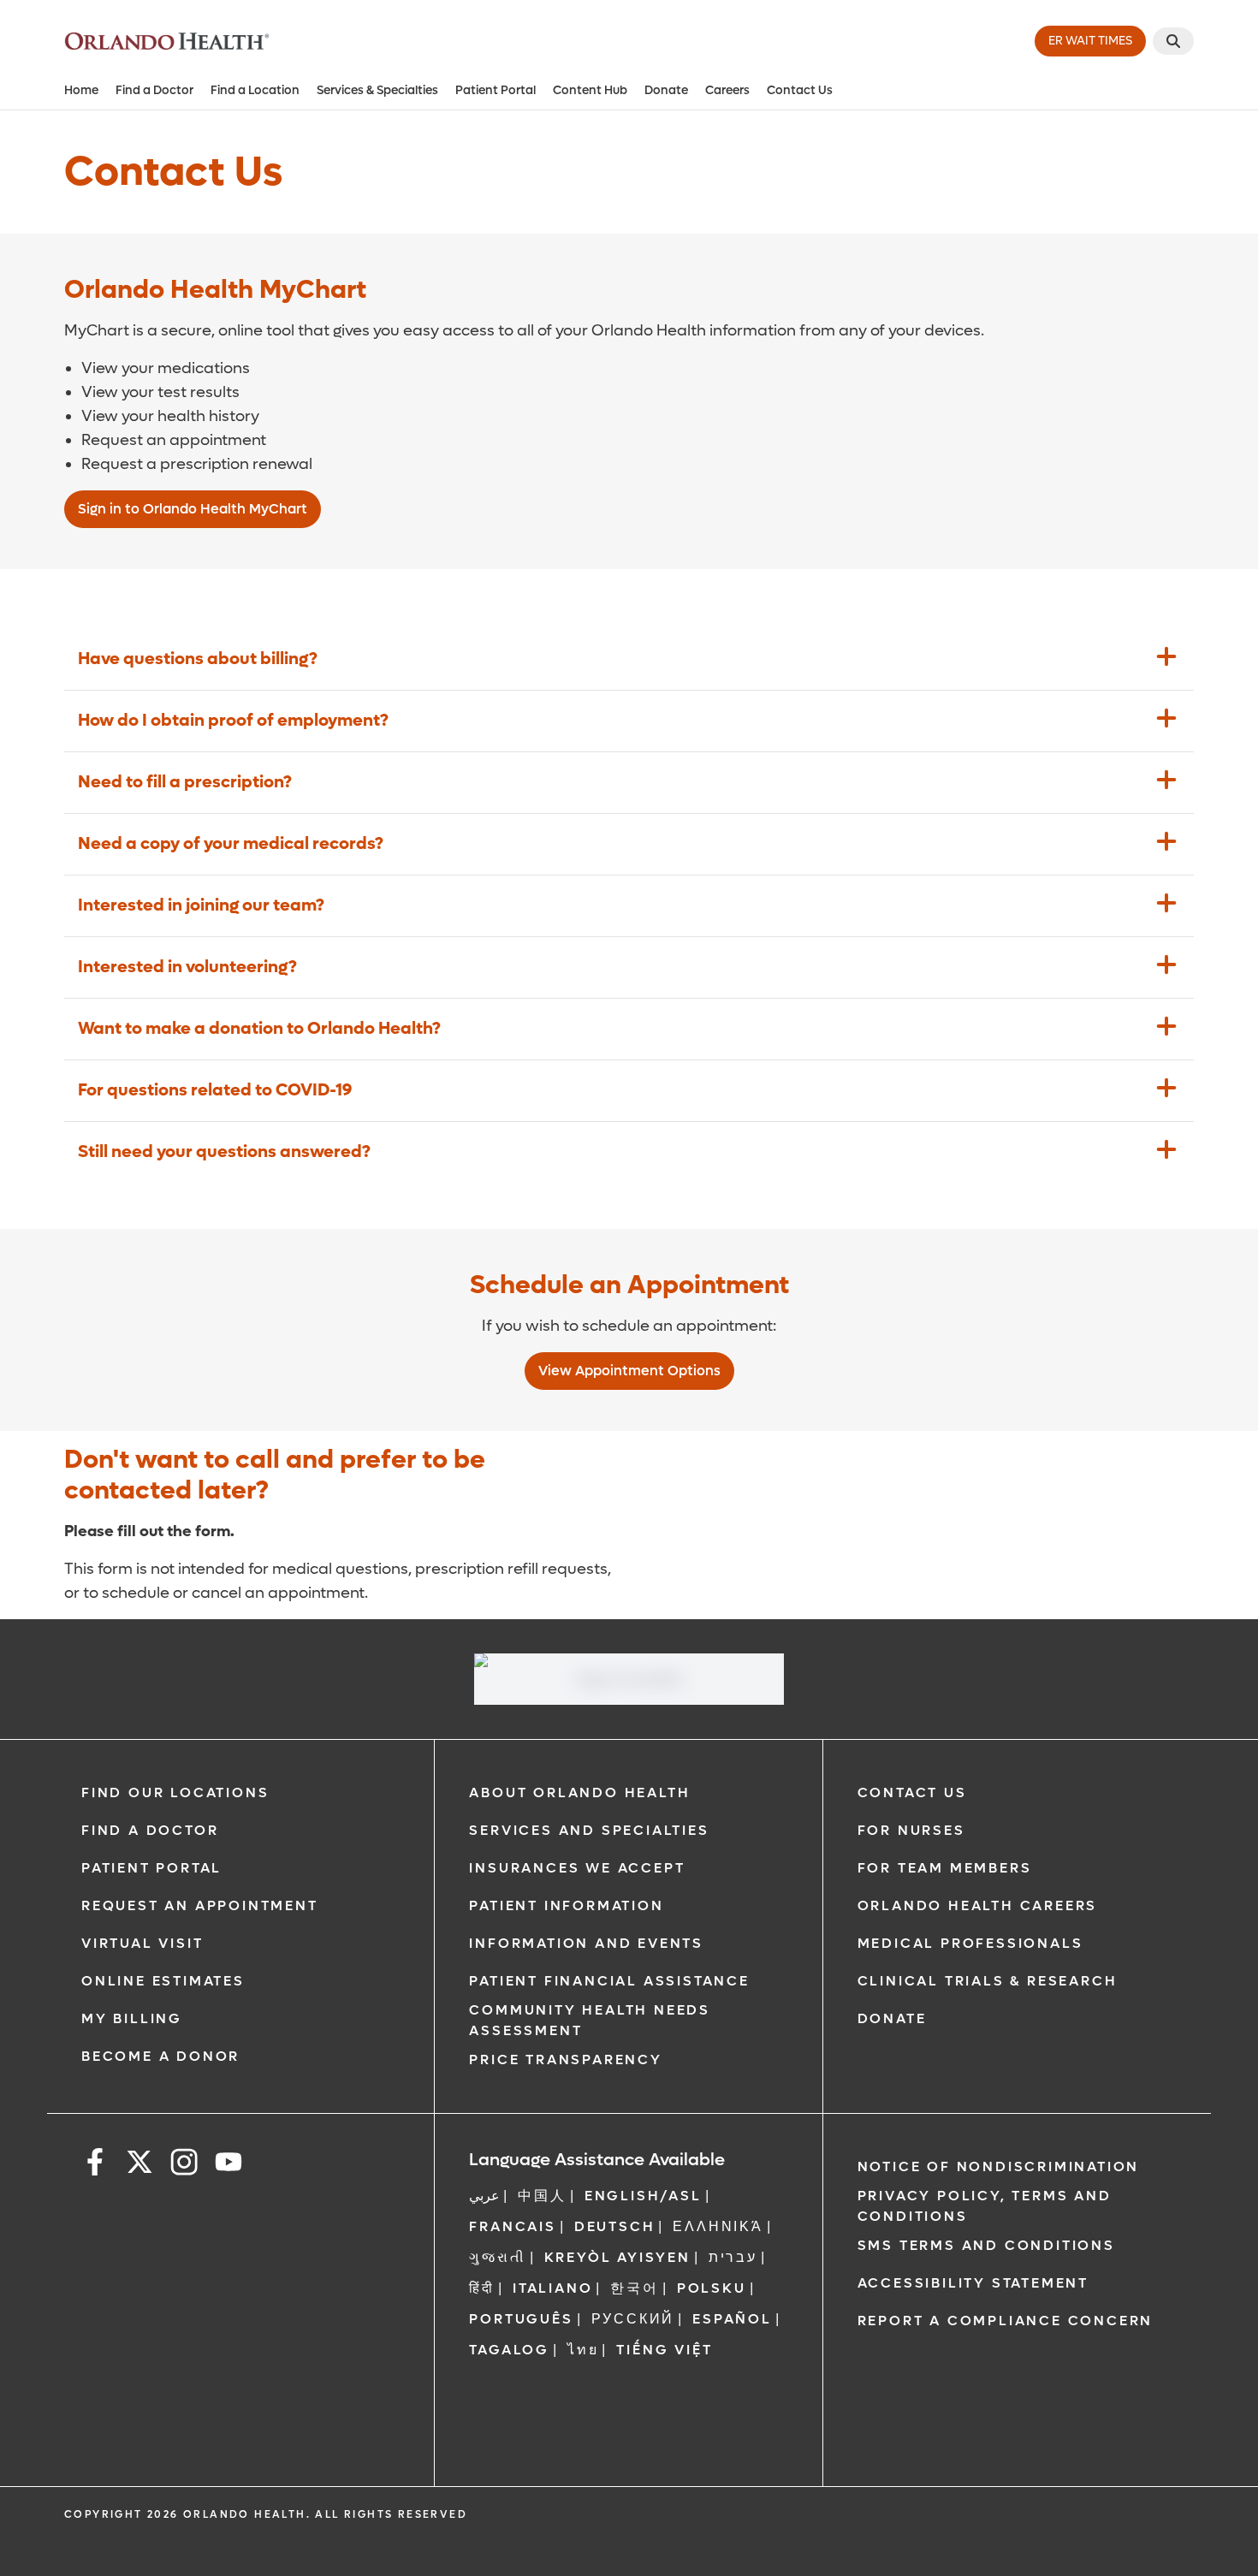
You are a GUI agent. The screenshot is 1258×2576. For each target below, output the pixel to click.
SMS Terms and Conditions (986, 2245)
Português (521, 2319)
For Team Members (945, 1868)
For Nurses (911, 1830)
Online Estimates (163, 1981)
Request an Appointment (200, 1905)
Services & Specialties (377, 90)
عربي (484, 2196)
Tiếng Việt (664, 2350)
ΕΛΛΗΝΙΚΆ (718, 2226)
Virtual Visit (142, 1943)
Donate (666, 90)
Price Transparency (565, 2060)
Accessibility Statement (973, 2283)
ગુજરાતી (497, 2257)
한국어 (634, 2288)
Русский (633, 2319)
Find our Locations (175, 1793)
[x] (139, 2165)
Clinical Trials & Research (988, 1981)
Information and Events (586, 1943)
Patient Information (566, 1905)
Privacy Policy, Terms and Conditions (985, 2206)
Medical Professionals (970, 1943)
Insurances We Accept (577, 1868)
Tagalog (509, 2350)
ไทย (583, 2350)
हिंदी (482, 2288)
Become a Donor (160, 2056)
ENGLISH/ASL (643, 2196)
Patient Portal (495, 90)
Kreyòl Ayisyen (617, 2257)
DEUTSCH (615, 2226)
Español (732, 2319)
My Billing (132, 2018)
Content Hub (590, 90)
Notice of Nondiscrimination (999, 2166)
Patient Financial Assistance (609, 1981)
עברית (733, 2257)
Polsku (712, 2288)
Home (81, 90)
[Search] (1173, 41)
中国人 (542, 2196)
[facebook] (95, 2165)
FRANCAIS (512, 2226)
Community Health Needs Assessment (590, 2020)
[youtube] (228, 2165)
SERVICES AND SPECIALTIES (589, 1830)
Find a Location (255, 90)
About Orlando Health (579, 1793)
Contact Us (800, 90)
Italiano (552, 2288)
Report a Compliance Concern (1006, 2321)
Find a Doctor (154, 90)
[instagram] (184, 2165)
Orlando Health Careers (978, 1905)
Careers (727, 90)
